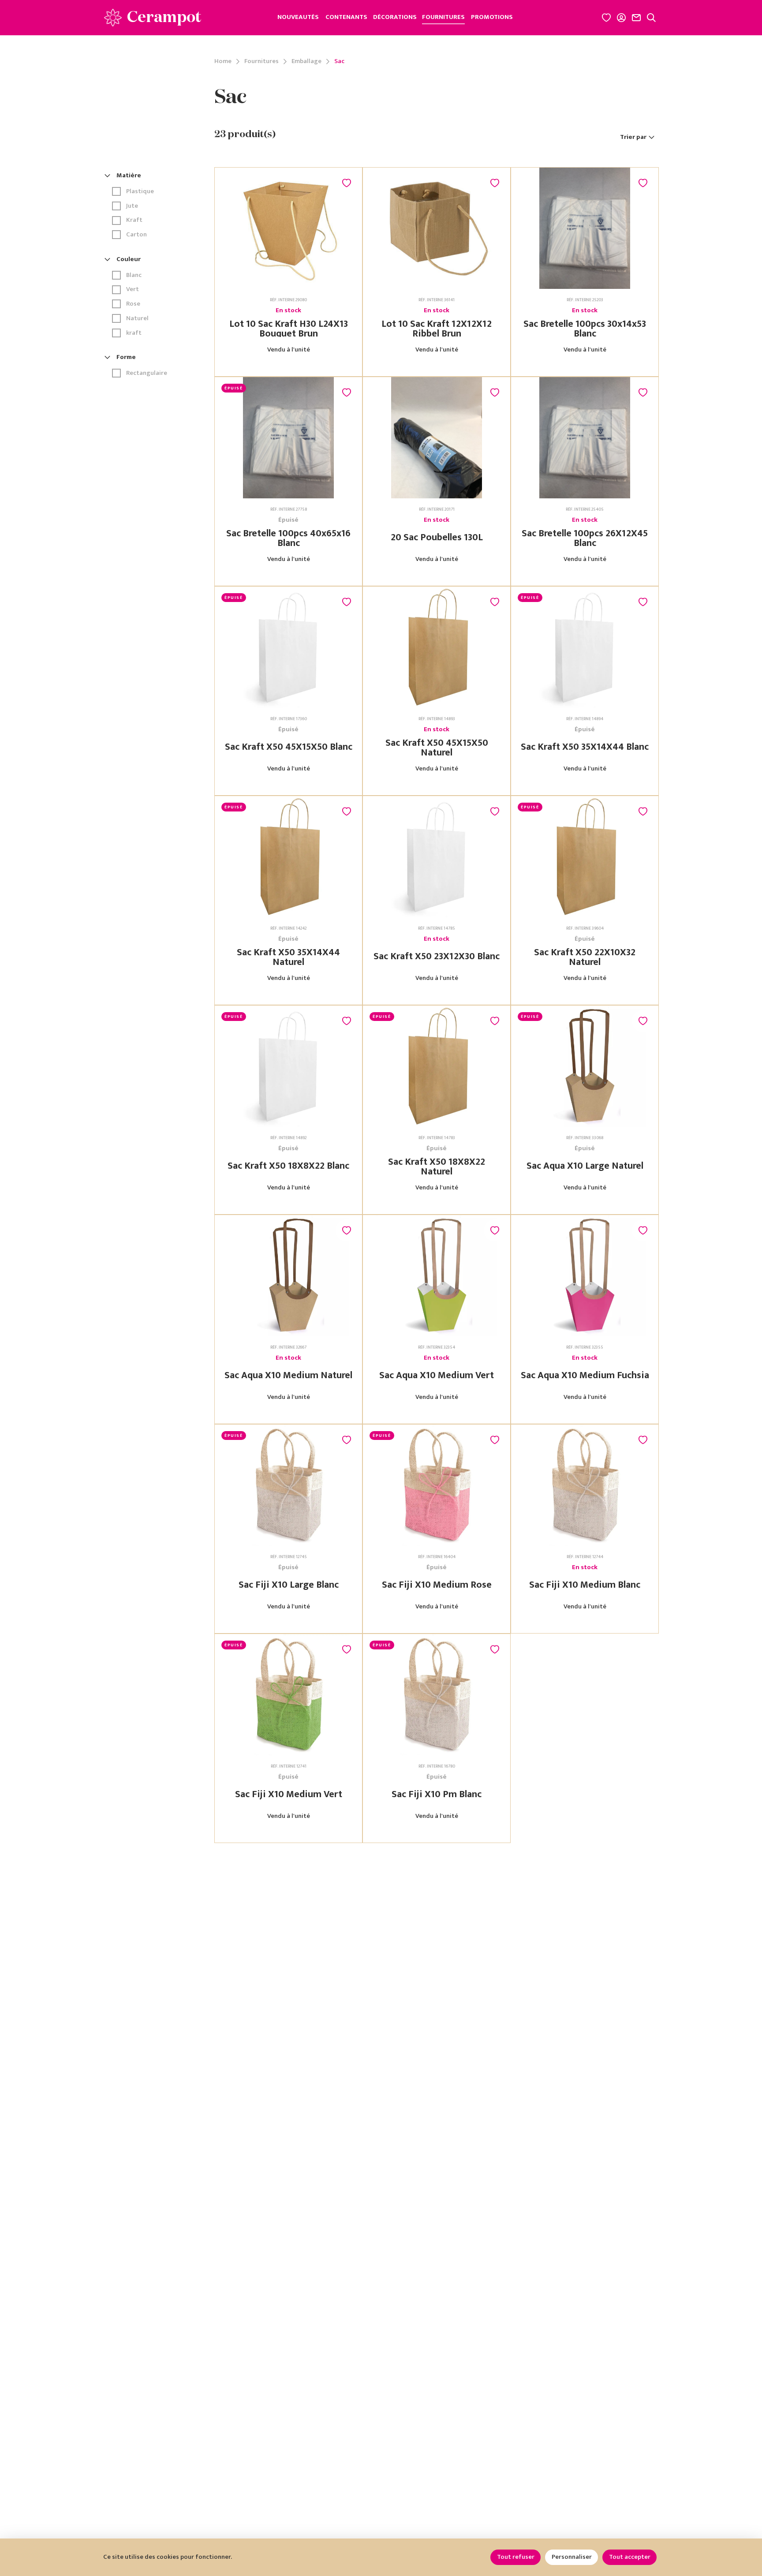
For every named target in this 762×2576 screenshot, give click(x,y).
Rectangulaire (147, 373)
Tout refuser (516, 2557)
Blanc (134, 275)
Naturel (137, 319)
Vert (133, 290)
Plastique (140, 192)
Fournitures (261, 62)
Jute (132, 206)
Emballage (306, 62)
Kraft (134, 220)
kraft (134, 333)
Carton (136, 235)
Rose (133, 304)
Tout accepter (630, 2557)
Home (223, 62)
